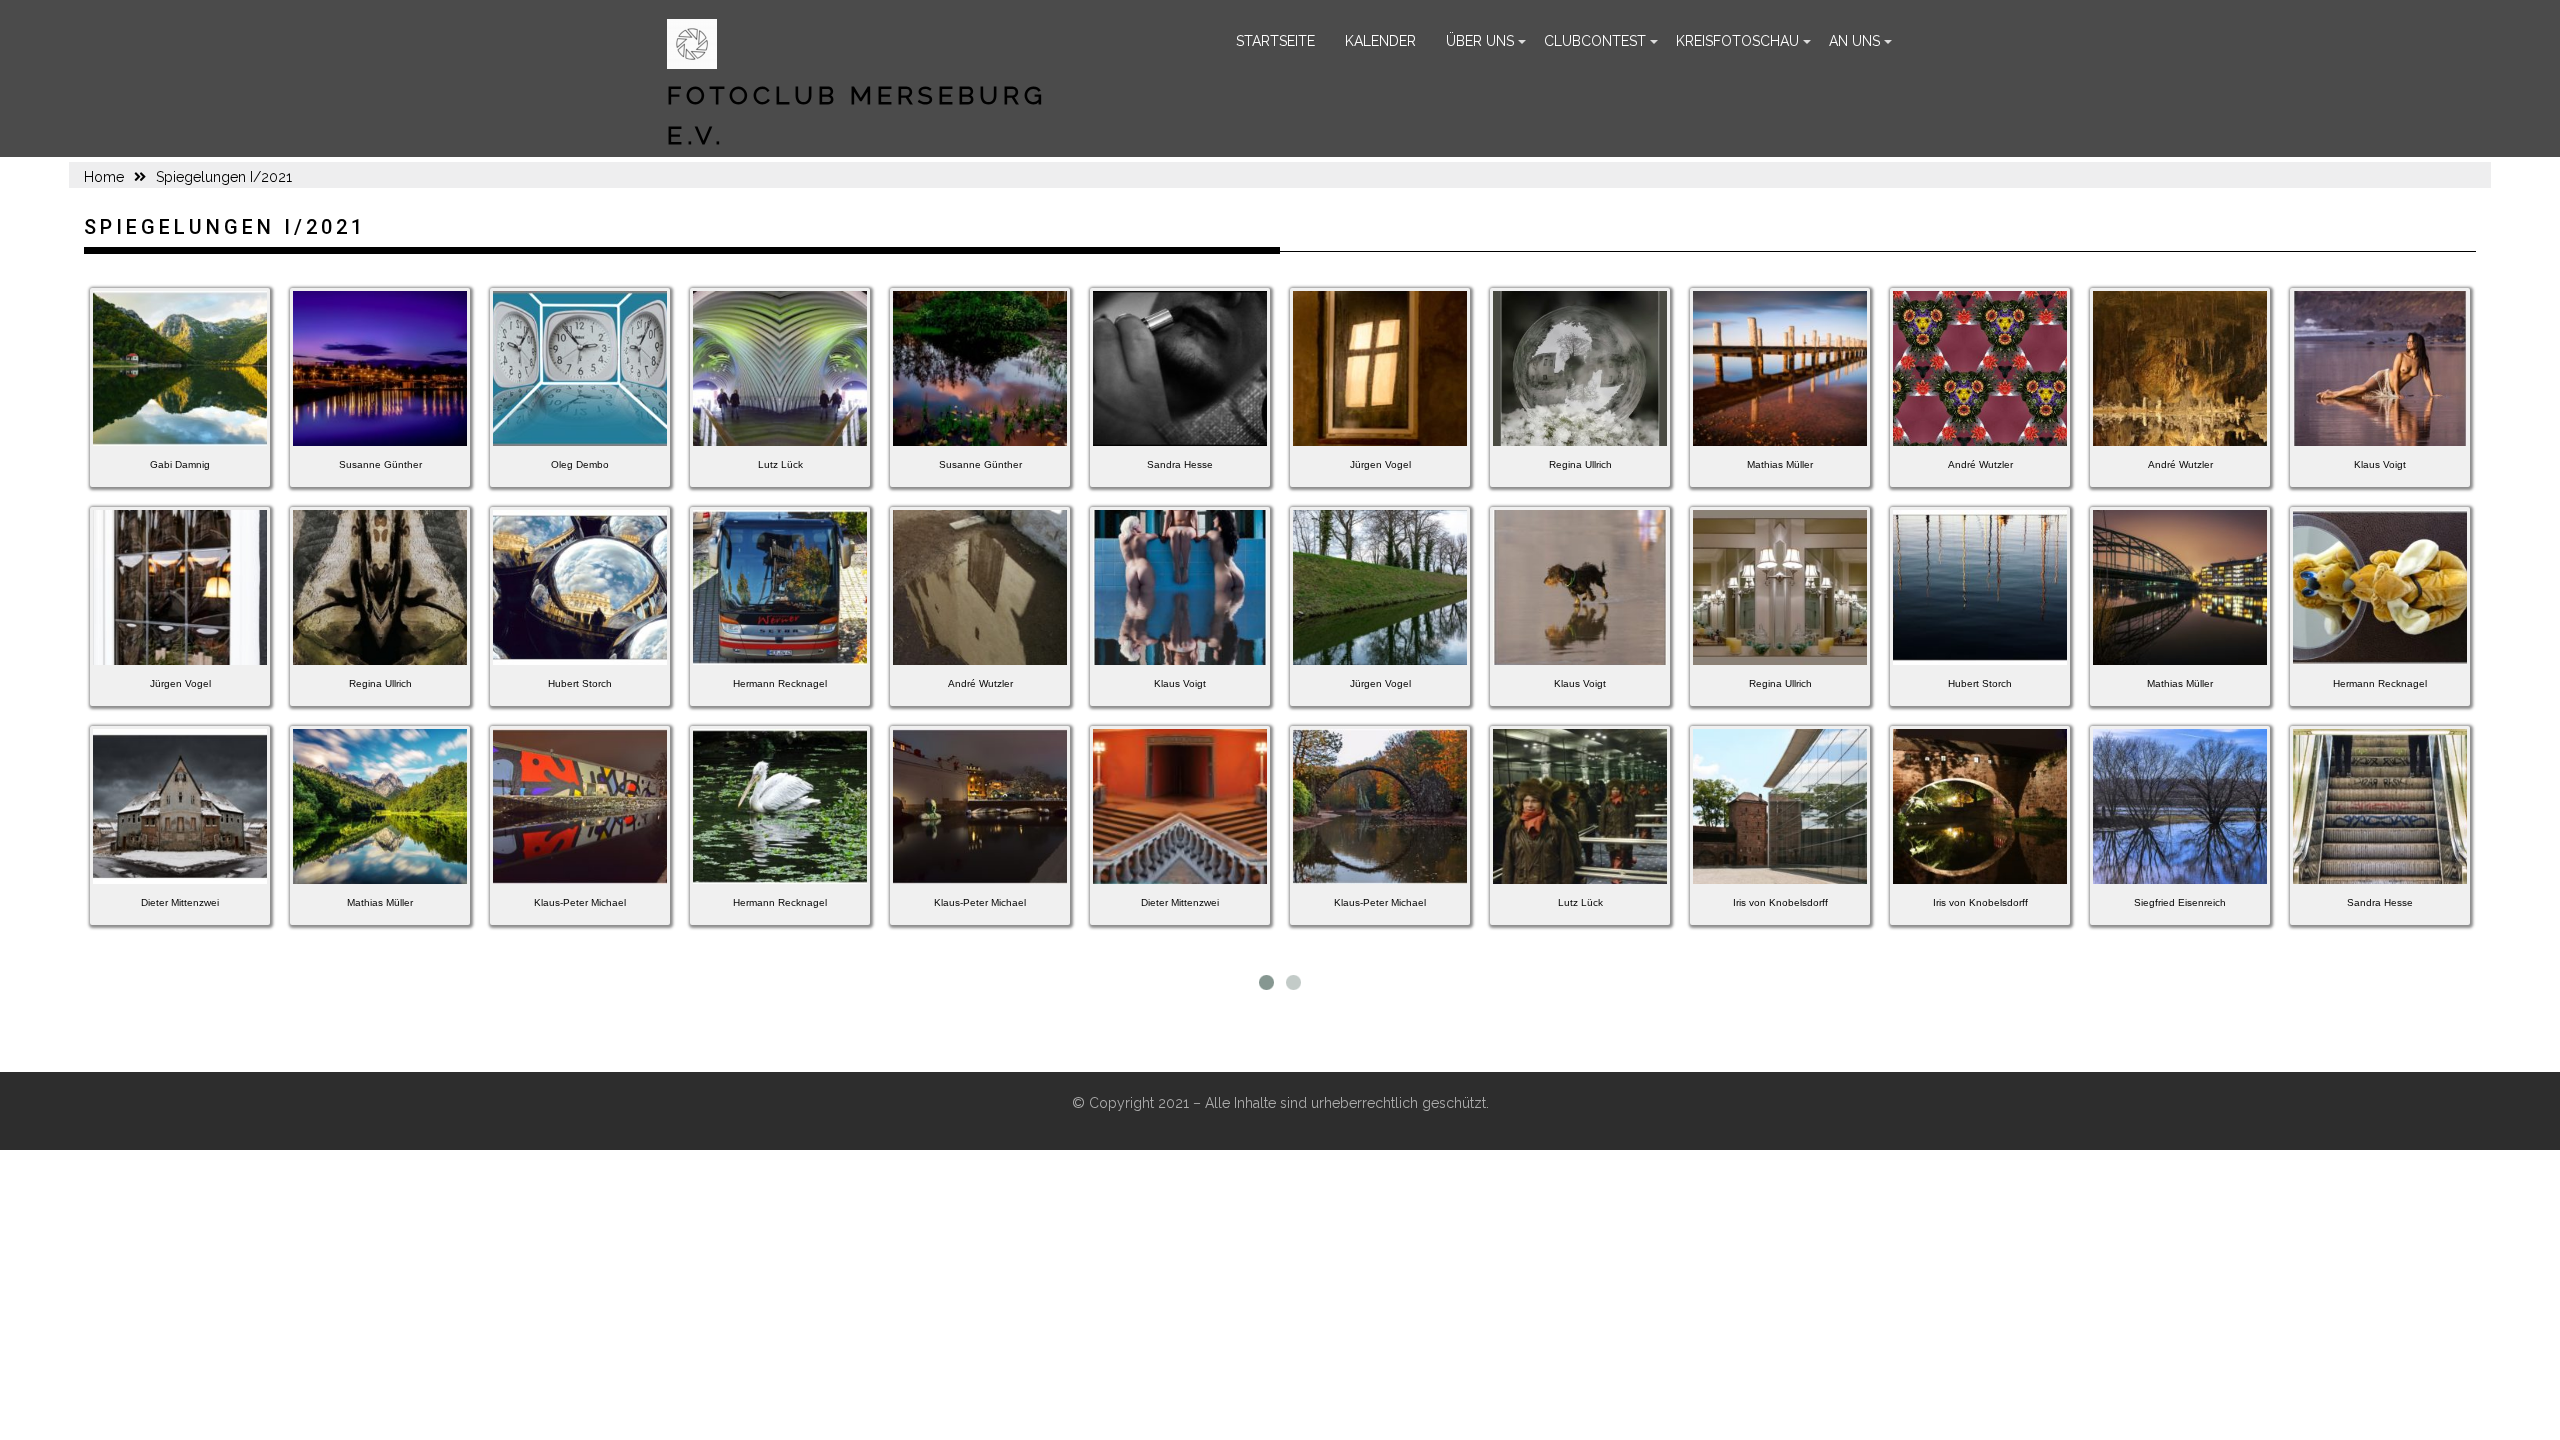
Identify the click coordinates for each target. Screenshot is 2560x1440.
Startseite (1275, 41)
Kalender (1380, 41)
